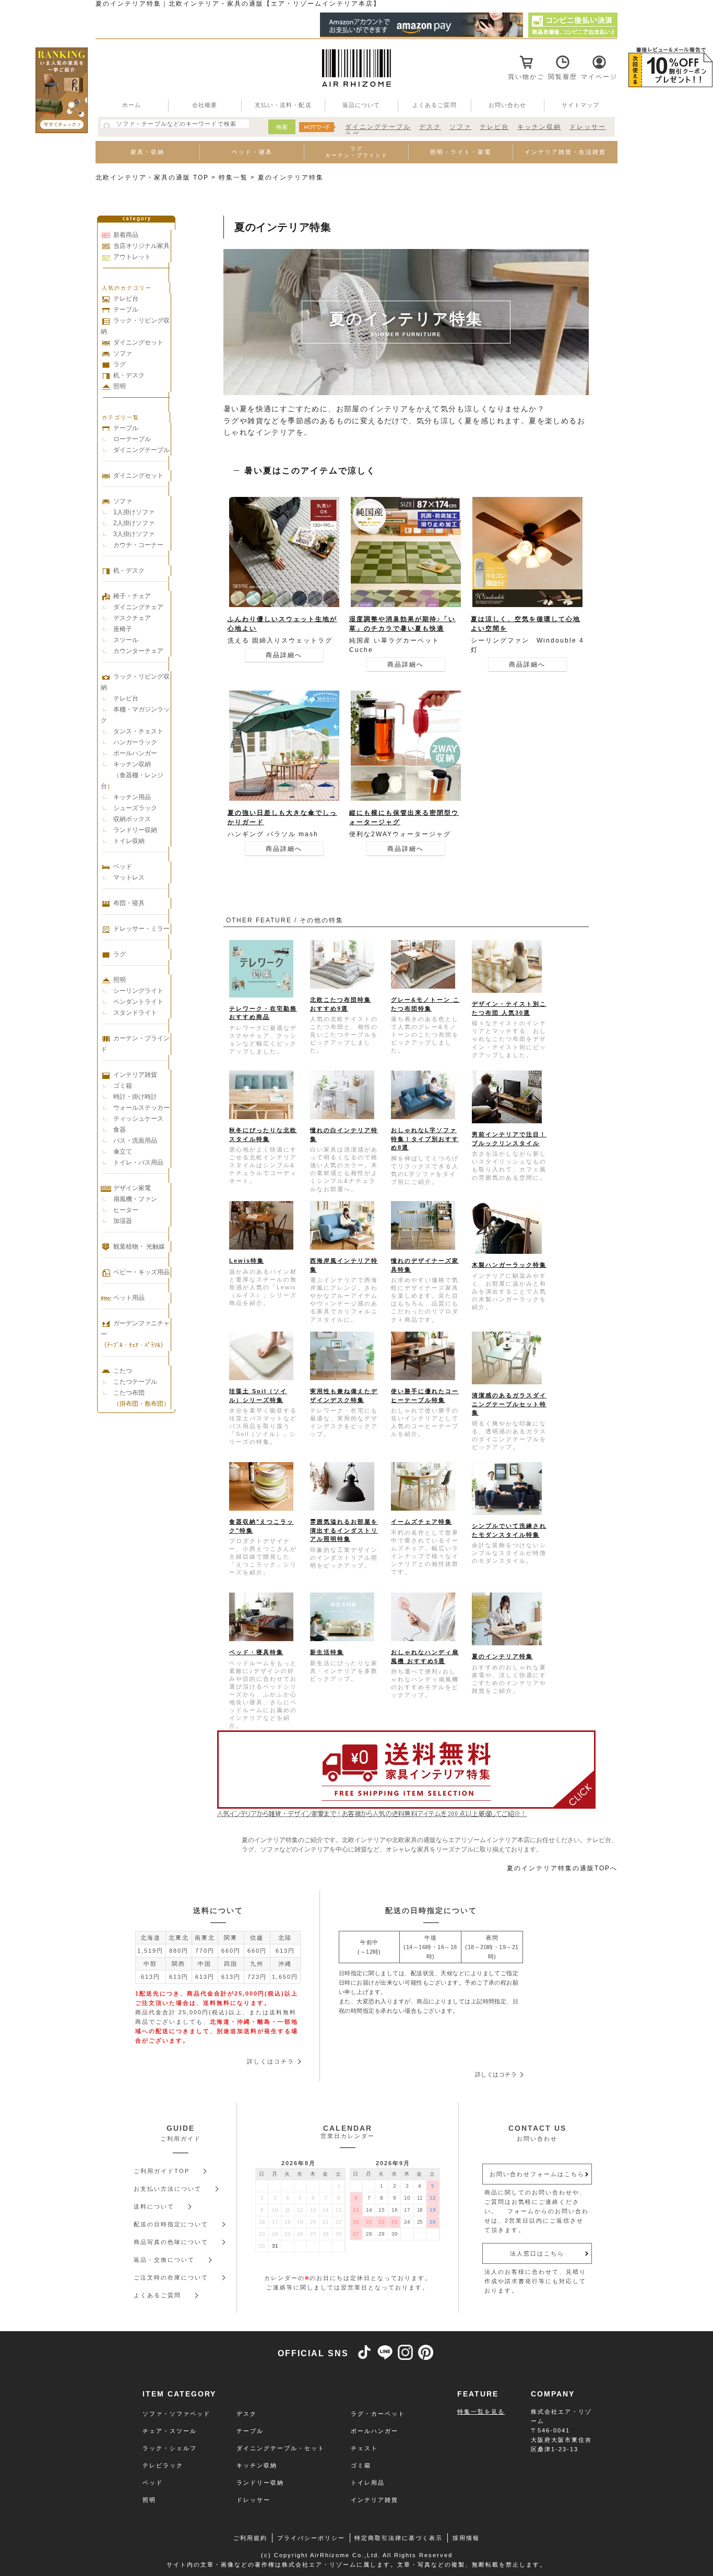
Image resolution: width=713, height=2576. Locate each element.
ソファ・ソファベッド (176, 2414)
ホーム (132, 105)
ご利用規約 (250, 2538)
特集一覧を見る (481, 2412)
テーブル (126, 310)
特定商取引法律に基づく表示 (399, 2538)
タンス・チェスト (138, 731)
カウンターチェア (138, 651)
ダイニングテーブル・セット (281, 2448)
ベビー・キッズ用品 (141, 1272)
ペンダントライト (138, 1002)
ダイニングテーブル (378, 127)
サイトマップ (581, 105)
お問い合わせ (508, 105)
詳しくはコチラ (271, 2061)
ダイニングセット (138, 342)
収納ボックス (132, 819)
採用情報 (466, 2538)
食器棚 (129, 775)
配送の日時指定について (171, 2224)
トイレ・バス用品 (138, 1162)
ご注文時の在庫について (171, 2277)
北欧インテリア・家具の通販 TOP (152, 177)
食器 (120, 1130)
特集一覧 (233, 177)
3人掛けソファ (134, 534)
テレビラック (163, 2465)
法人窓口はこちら (537, 2253)
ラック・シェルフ (170, 2448)
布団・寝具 (129, 903)
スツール (126, 640)
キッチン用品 (132, 797)
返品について (361, 105)
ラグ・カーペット (378, 2414)
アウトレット (132, 257)
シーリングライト (138, 991)
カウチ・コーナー (138, 545)
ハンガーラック (135, 742)
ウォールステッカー (141, 1108)
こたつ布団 (129, 1393)
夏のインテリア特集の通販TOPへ (562, 1868)
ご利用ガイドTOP (162, 2171)
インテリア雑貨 (135, 1075)
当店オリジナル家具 (141, 246)
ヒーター (126, 1210)
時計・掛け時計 (135, 1097)
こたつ (123, 1371)
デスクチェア (132, 618)
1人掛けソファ (134, 512)
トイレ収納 (129, 841)
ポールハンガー (135, 753)
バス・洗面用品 (135, 1141)
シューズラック (135, 808)
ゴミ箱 (123, 1086)
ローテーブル (132, 439)
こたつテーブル (135, 1382)
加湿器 (123, 1221)
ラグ (120, 364)
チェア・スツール (170, 2431)
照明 (120, 386)
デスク (430, 127)
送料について (154, 2206)
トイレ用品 (368, 2483)
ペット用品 (129, 1298)
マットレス (129, 877)
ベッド (123, 866)
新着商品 (126, 235)
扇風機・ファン (135, 1199)
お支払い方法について (168, 2189)
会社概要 (205, 105)
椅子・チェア (132, 596)
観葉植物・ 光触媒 (139, 1247)
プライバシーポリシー (311, 2538)
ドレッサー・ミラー (141, 929)
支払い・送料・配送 (283, 105)
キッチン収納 (539, 127)
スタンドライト (135, 1013)
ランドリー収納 (135, 830)
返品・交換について (164, 2260)
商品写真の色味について (171, 2242)
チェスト (364, 2448)
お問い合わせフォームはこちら (537, 2174)
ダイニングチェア (138, 607)
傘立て (123, 1152)
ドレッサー (588, 127)
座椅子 (123, 629)
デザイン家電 (132, 1188)
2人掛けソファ (134, 523)
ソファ (460, 127)
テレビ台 (494, 127)
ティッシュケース (138, 1119)
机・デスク (129, 375)
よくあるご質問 (435, 105)
